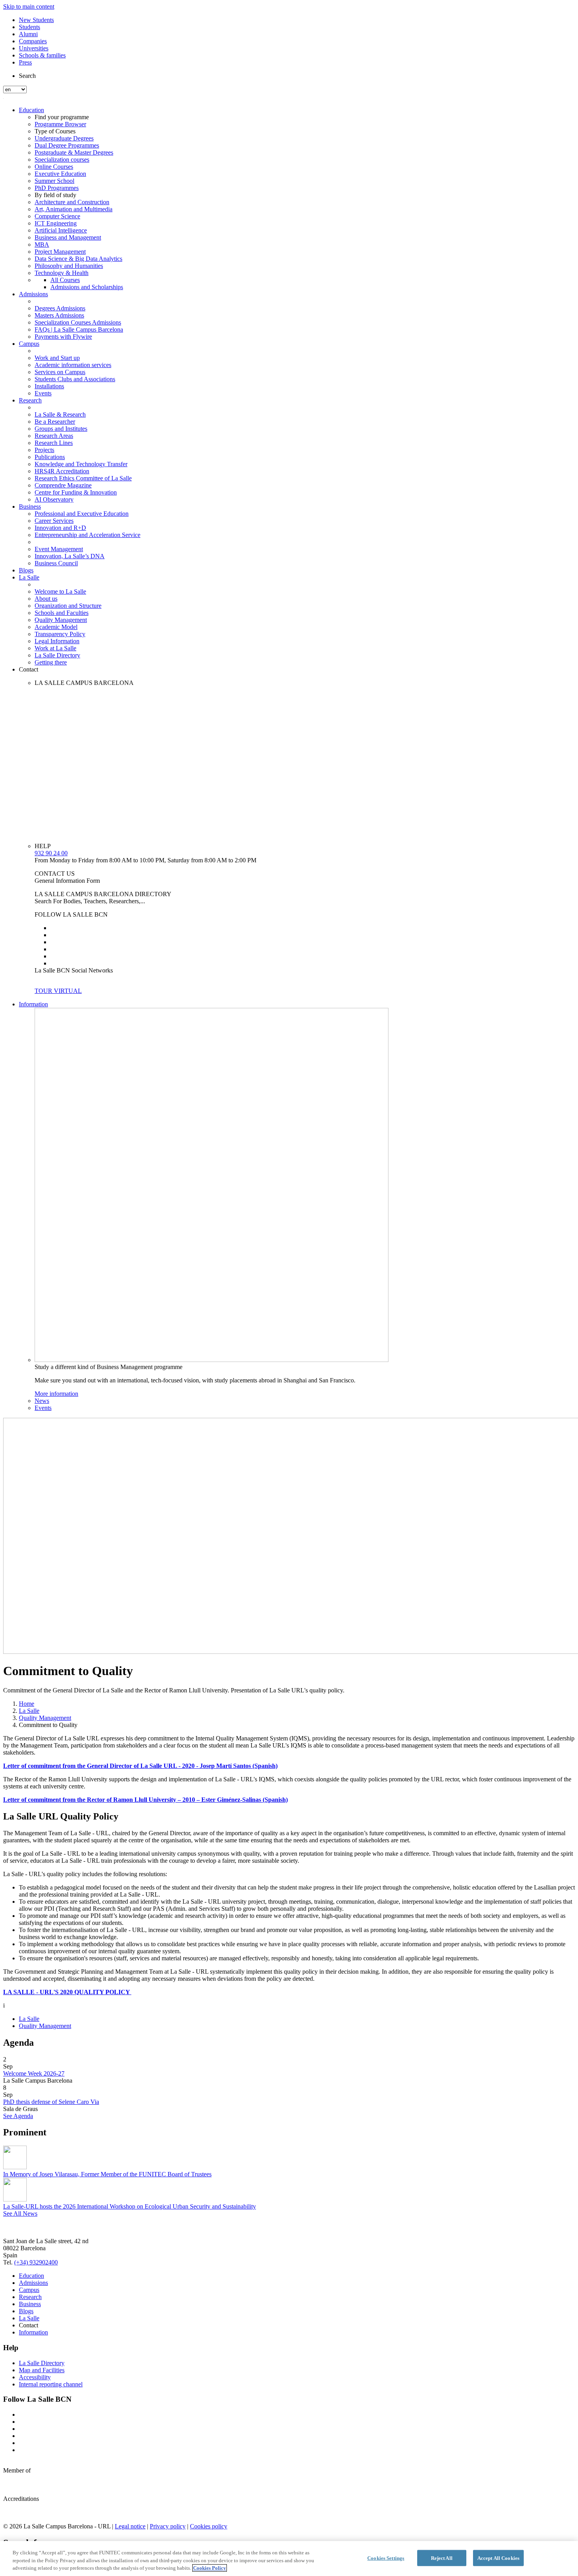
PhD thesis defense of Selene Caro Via (51, 2102)
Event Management (59, 549)
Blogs (26, 570)
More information (56, 1394)
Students (29, 27)
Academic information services (73, 365)
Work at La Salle (55, 648)
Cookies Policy (210, 2568)
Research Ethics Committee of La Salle (83, 478)
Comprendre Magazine (63, 485)
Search (27, 76)
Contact (29, 669)
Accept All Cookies (498, 2558)
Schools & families (42, 55)
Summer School (54, 181)
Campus (29, 344)
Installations (49, 386)
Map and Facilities (42, 2370)
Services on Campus (60, 372)
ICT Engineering (56, 223)
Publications (50, 457)
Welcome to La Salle (60, 591)
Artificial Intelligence (61, 230)
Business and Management (68, 237)
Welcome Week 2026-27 (34, 2073)
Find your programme (62, 117)
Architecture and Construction (72, 202)
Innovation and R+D (60, 528)
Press (25, 62)
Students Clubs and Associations (75, 379)
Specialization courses (62, 160)
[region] (289, 2558)
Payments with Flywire (63, 337)
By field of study (55, 195)
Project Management (60, 252)
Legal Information (57, 641)
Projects (44, 450)
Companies (33, 41)
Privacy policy (168, 2526)
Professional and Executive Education (82, 514)
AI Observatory (54, 499)
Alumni (28, 34)
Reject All (442, 2558)
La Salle (29, 577)
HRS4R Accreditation (62, 471)
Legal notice (130, 2526)
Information (33, 1004)
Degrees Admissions (60, 308)
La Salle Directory (57, 655)
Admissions (33, 294)
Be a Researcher (55, 422)
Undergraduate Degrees (64, 138)
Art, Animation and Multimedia (74, 209)
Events (43, 393)
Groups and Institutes (61, 429)
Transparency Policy (60, 634)
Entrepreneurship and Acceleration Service (87, 535)
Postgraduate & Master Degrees (74, 152)
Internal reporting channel (51, 2384)
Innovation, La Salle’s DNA (70, 556)
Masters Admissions (59, 315)
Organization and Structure (68, 606)
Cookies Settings (386, 2558)
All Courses (65, 280)
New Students (36, 20)
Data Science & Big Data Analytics (78, 259)
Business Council (56, 563)
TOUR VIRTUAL (58, 991)
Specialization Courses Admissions (78, 322)
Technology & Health (62, 273)
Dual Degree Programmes (67, 145)
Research (30, 400)
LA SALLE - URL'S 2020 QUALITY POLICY (67, 1992)
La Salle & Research (60, 414)
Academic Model (56, 627)
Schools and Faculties (62, 613)
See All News (20, 2213)
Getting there (51, 662)
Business (30, 507)
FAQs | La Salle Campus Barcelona (79, 329)
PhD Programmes (57, 188)
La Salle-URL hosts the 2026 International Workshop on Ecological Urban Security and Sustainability (130, 2206)
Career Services (54, 521)
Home (27, 1704)
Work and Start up (57, 358)
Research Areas (54, 436)
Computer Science (57, 216)
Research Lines (54, 443)
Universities (34, 48)
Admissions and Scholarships (87, 287)
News (42, 1401)
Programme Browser (60, 124)
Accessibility (35, 2377)
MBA (42, 244)
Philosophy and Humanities (69, 266)
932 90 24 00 (51, 853)
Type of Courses (55, 131)
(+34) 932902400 (36, 2262)
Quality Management (61, 620)
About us (46, 599)
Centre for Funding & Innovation (76, 492)
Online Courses (54, 167)
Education (31, 110)
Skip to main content (29, 6)
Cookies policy (209, 2526)
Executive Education (60, 174)
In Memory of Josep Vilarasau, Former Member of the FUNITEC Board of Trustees (107, 2174)
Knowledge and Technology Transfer (81, 464)
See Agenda (18, 2116)
